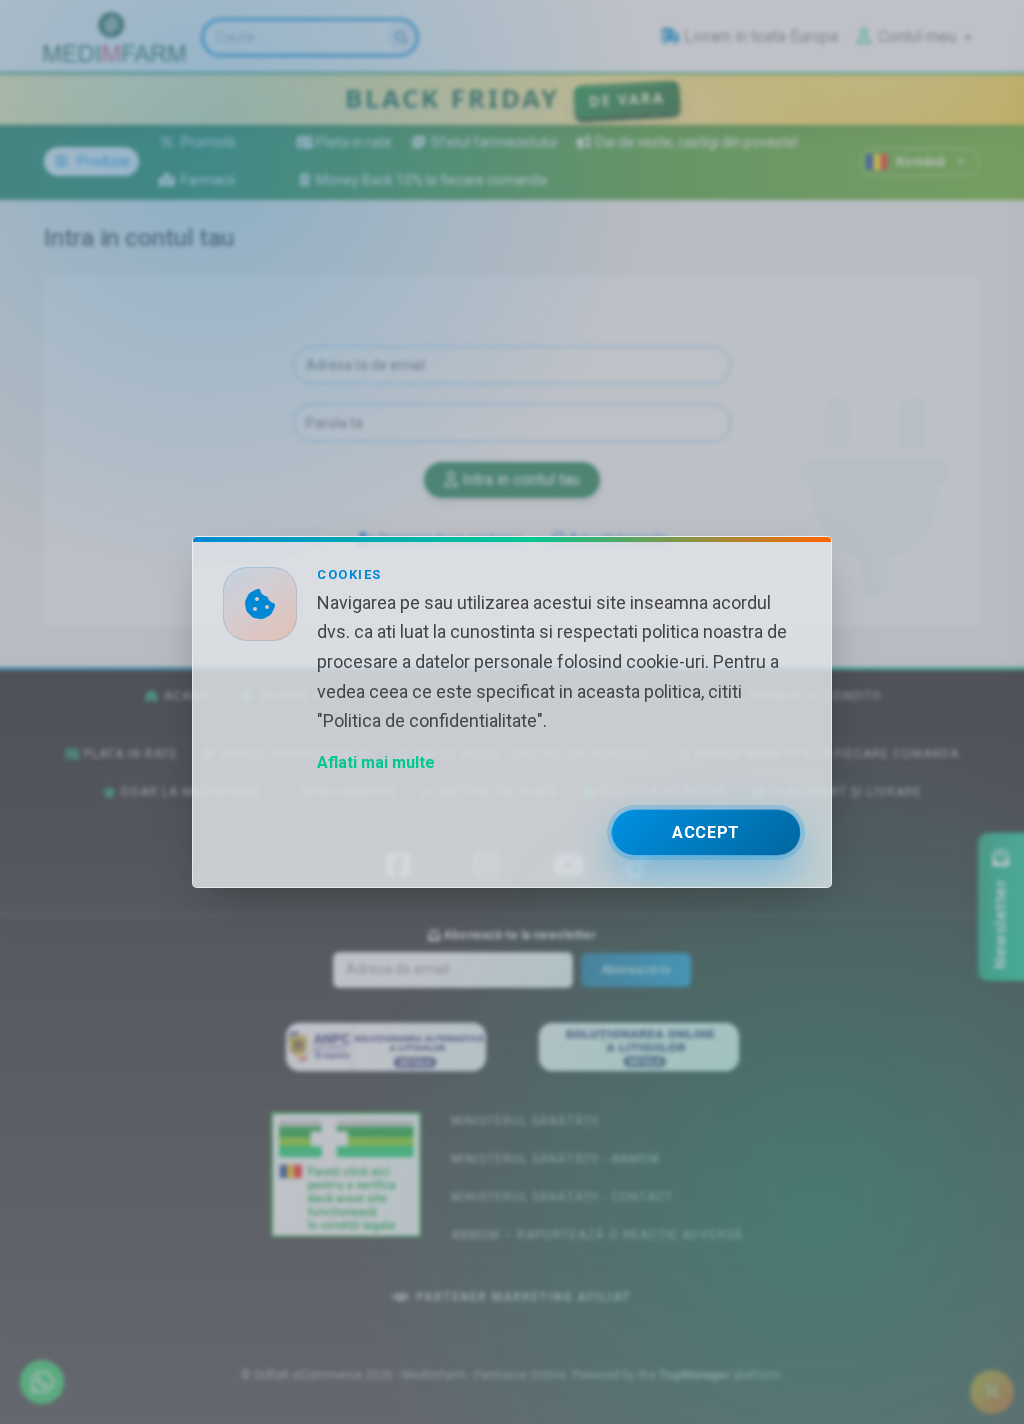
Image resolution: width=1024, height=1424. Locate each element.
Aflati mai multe (376, 762)
